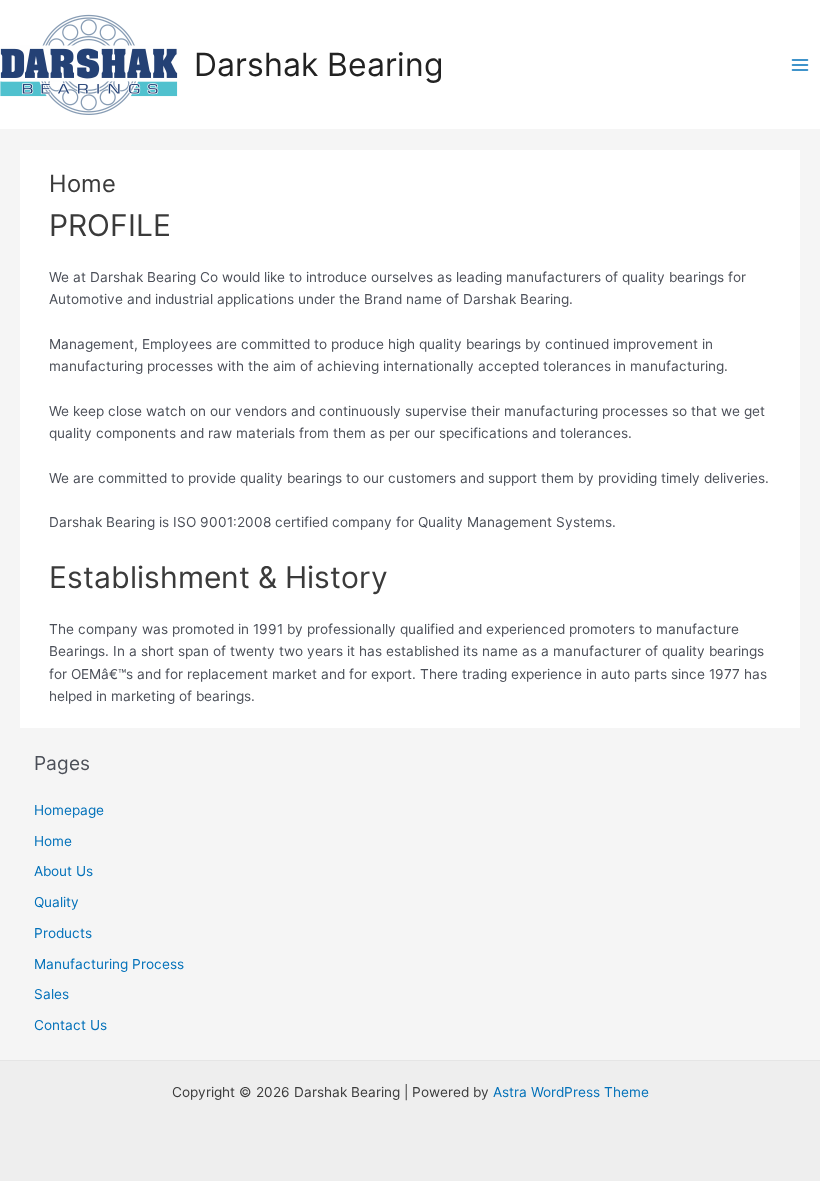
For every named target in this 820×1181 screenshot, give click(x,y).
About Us (63, 871)
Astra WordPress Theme (571, 1092)
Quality (56, 902)
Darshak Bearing (318, 64)
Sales (51, 994)
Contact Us (70, 1025)
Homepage (69, 810)
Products (63, 933)
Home (53, 841)
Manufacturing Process (109, 964)
